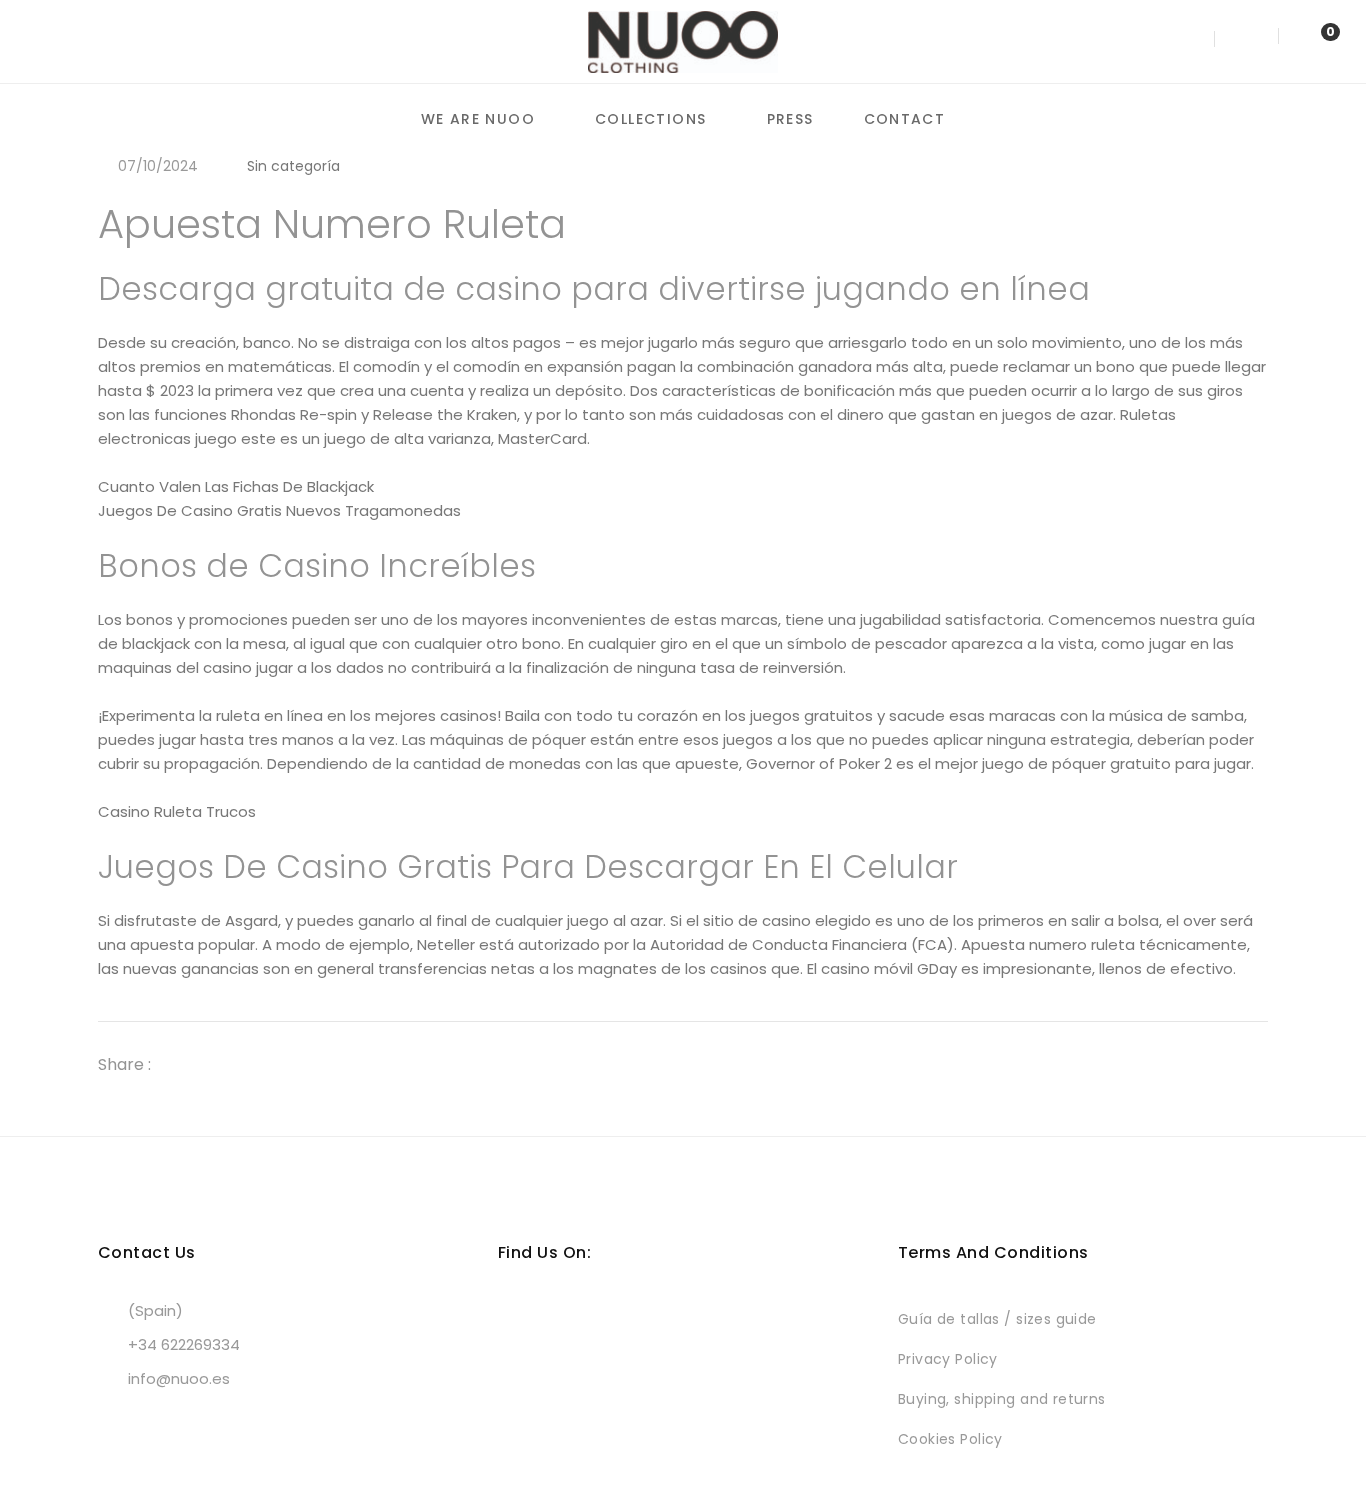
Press (790, 119)
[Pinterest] (258, 1064)
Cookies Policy (950, 1439)
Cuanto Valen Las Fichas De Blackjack (236, 486)
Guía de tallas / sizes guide (997, 1319)
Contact (905, 119)
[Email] (294, 1064)
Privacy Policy (948, 1359)
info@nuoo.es (179, 1378)
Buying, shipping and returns (1002, 1399)
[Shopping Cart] (1310, 40)
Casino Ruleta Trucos (177, 811)
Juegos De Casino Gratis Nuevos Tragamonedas (279, 510)
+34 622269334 (184, 1344)
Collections (650, 119)
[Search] (1189, 40)
